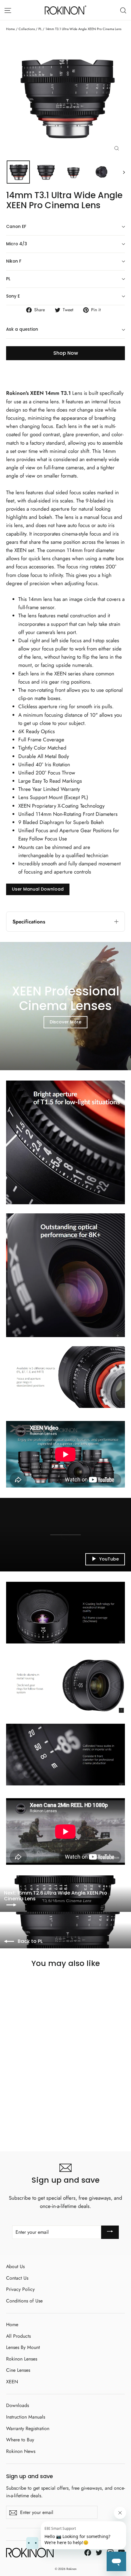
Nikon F (14, 261)
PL (40, 29)
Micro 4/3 (17, 244)
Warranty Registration (28, 2428)
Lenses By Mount (23, 2347)
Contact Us (17, 2278)
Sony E (13, 296)
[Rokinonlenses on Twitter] (99, 2552)
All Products (18, 2336)
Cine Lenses (18, 2370)
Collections (27, 29)
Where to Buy (20, 2440)
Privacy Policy (20, 2289)
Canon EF (16, 227)
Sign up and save (30, 2476)
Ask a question (22, 329)
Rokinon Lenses (22, 2359)
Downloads (18, 2405)
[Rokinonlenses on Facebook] (88, 2552)
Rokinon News (21, 2451)
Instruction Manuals (26, 2417)
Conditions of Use (24, 2301)
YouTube (109, 1559)
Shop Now (66, 353)
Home (11, 29)
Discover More (65, 1022)
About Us (15, 2266)
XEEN (12, 2382)
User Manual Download (38, 889)
